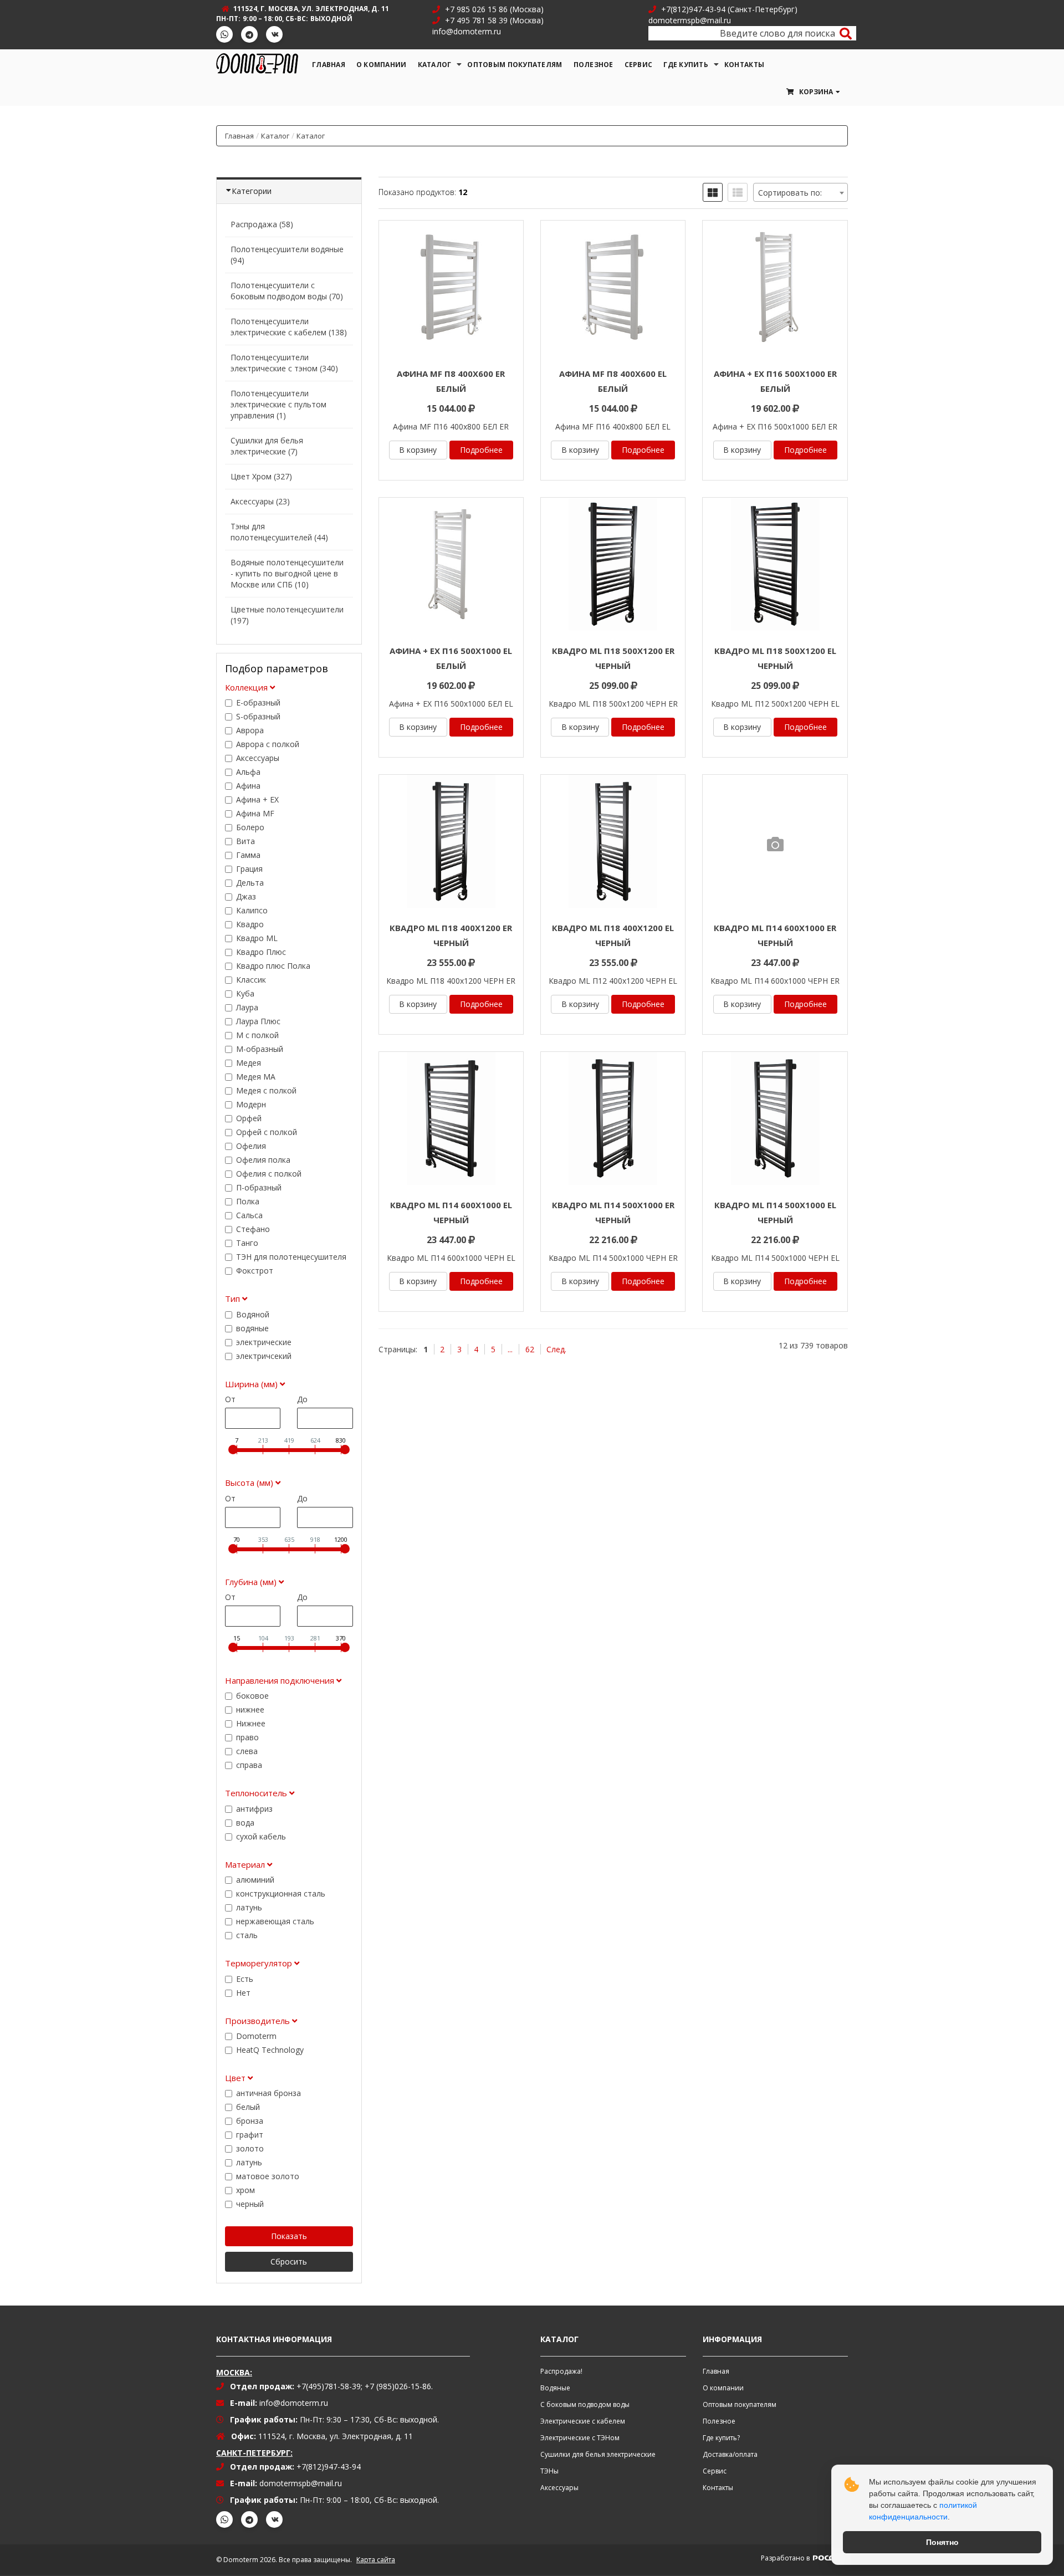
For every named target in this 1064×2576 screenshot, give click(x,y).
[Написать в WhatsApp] (224, 34)
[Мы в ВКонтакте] (274, 34)
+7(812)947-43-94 (693, 9)
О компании (382, 65)
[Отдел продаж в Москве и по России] (439, 9)
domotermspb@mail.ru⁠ (301, 2483)
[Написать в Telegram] (249, 34)
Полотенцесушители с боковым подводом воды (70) (287, 291)
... (510, 1349)
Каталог (435, 65)
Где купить (686, 65)
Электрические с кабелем (583, 2421)
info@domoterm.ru (294, 2403)
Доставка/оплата (730, 2454)
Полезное (594, 65)
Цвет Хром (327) (261, 476)
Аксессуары (559, 2488)
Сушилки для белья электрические (598, 2454)
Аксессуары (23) (260, 501)
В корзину (418, 450)
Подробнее (481, 450)
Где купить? (721, 2438)
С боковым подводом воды (585, 2404)
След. (556, 1349)
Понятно (942, 2542)
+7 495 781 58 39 (475, 20)
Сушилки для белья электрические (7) (267, 446)
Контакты (744, 65)
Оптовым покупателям (515, 65)
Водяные (555, 2388)
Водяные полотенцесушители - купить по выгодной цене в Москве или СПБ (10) (287, 573)
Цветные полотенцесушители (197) (287, 615)
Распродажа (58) (262, 224)
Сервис (639, 65)
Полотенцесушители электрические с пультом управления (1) (278, 404)
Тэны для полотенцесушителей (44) (279, 532)
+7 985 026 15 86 (476, 9)
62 (530, 1349)
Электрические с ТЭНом (580, 2438)
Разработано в (786, 2558)
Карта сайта (376, 2560)
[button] (812, 92)
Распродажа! (561, 2371)
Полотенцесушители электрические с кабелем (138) (289, 327)
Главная (329, 65)
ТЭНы (549, 2471)
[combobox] (800, 192)
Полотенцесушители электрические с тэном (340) (284, 363)
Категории (252, 191)
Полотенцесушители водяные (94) (287, 255)
